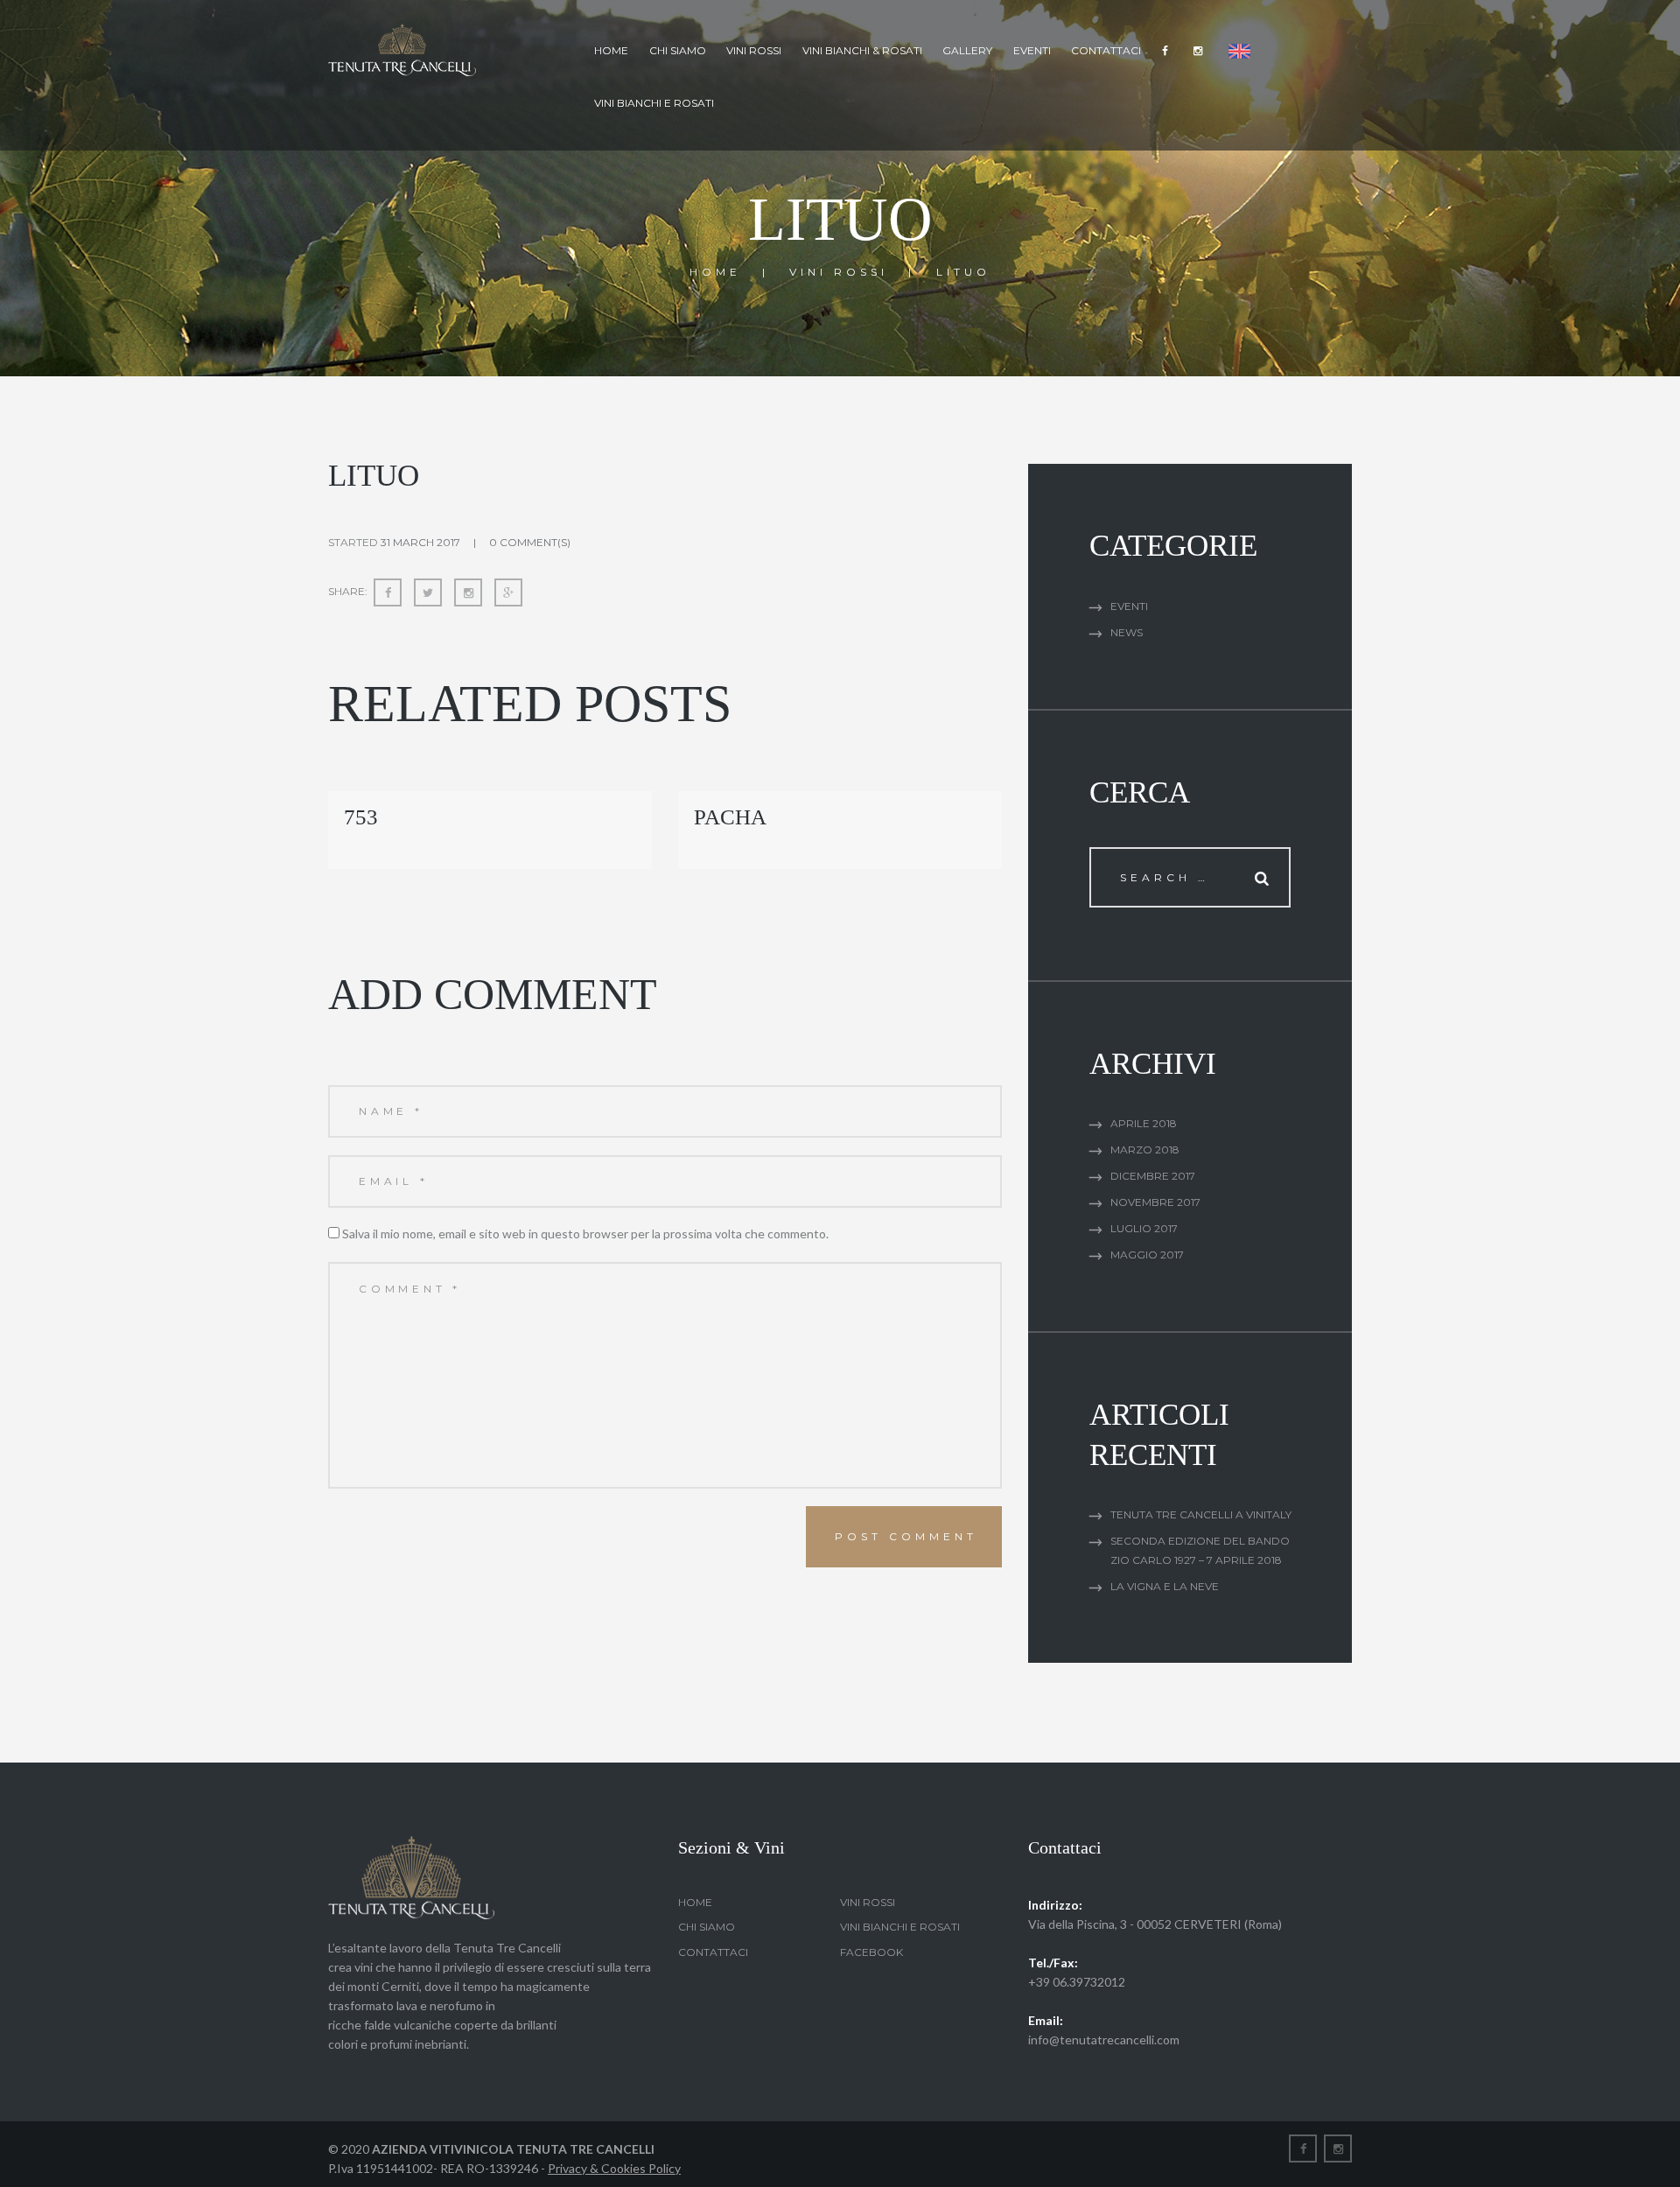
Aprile (1144, 1123)
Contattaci (1106, 50)
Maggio (1147, 1255)
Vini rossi (754, 50)
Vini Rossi (839, 272)
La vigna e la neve (1165, 1586)
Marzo (1145, 1150)
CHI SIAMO (678, 50)
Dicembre (1153, 1176)
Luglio (1144, 1228)
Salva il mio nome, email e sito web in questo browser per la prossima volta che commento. (585, 1234)
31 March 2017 (420, 542)
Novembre (1155, 1202)
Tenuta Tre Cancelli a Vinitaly (1201, 1514)
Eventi (1032, 50)
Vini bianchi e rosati (654, 103)
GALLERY (967, 50)
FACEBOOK (871, 1952)
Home (611, 50)
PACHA (730, 817)
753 (361, 817)
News (1127, 632)
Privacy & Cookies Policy (614, 2168)
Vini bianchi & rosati (862, 50)
